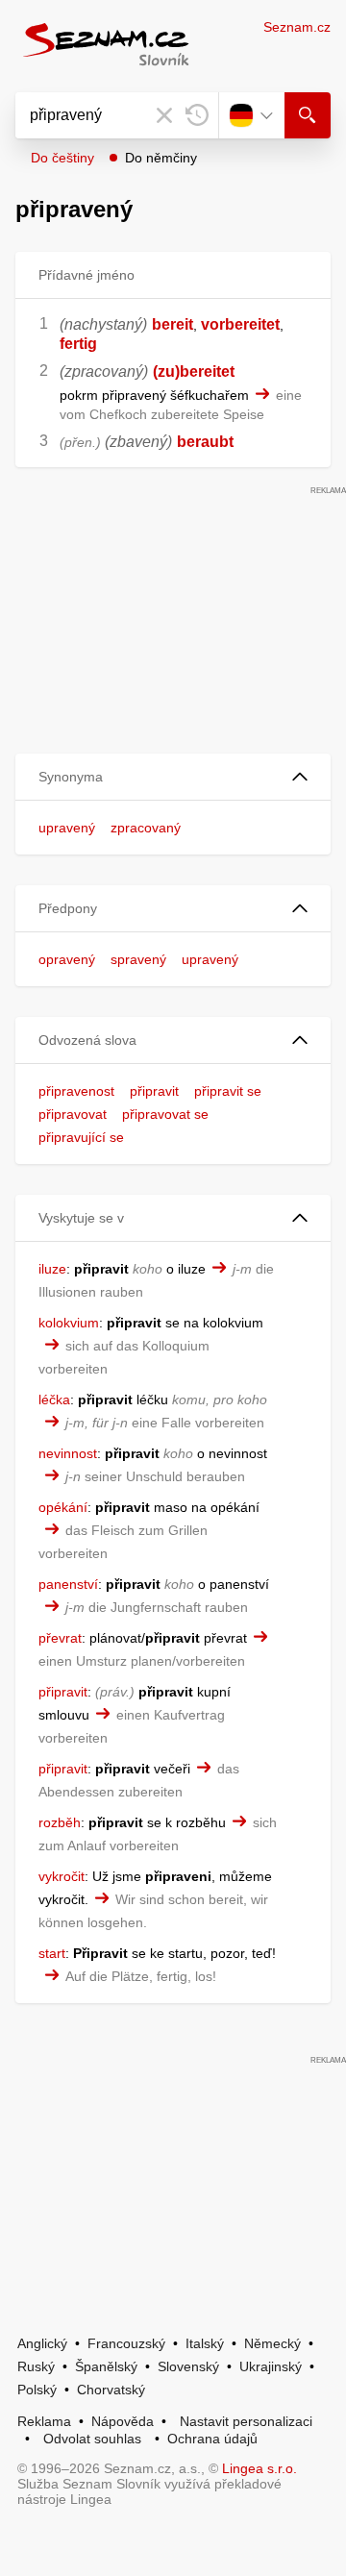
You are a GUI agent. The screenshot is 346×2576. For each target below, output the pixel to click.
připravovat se (165, 1114)
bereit (173, 324)
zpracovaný (146, 828)
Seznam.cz (297, 27)
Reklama (44, 2421)
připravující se (81, 1137)
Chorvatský (111, 2390)
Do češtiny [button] (62, 158)
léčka (54, 1399)
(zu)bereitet (194, 372)
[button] (173, 777)
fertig (78, 344)
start (52, 1953)
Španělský (106, 2366)
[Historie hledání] (197, 115)
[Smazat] (164, 115)
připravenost (76, 1091)
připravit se (228, 1091)
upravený (67, 828)
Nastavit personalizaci (246, 2421)
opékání (63, 1507)
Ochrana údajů (212, 2439)
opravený (67, 959)
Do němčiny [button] (161, 158)
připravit (154, 1091)
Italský (205, 2343)
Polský (37, 2390)
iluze (52, 1269)
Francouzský (126, 2343)
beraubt (205, 442)
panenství (68, 1584)
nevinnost (68, 1453)
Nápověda (123, 2421)
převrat (60, 1638)
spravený (138, 959)
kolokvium (69, 1323)
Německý (272, 2343)
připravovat (73, 1114)
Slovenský (188, 2366)
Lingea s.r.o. (259, 2468)
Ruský (36, 2366)
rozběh (60, 1822)
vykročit (62, 1876)
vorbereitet (240, 324)
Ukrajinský (271, 2366)
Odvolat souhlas (92, 2439)
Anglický (42, 2343)
